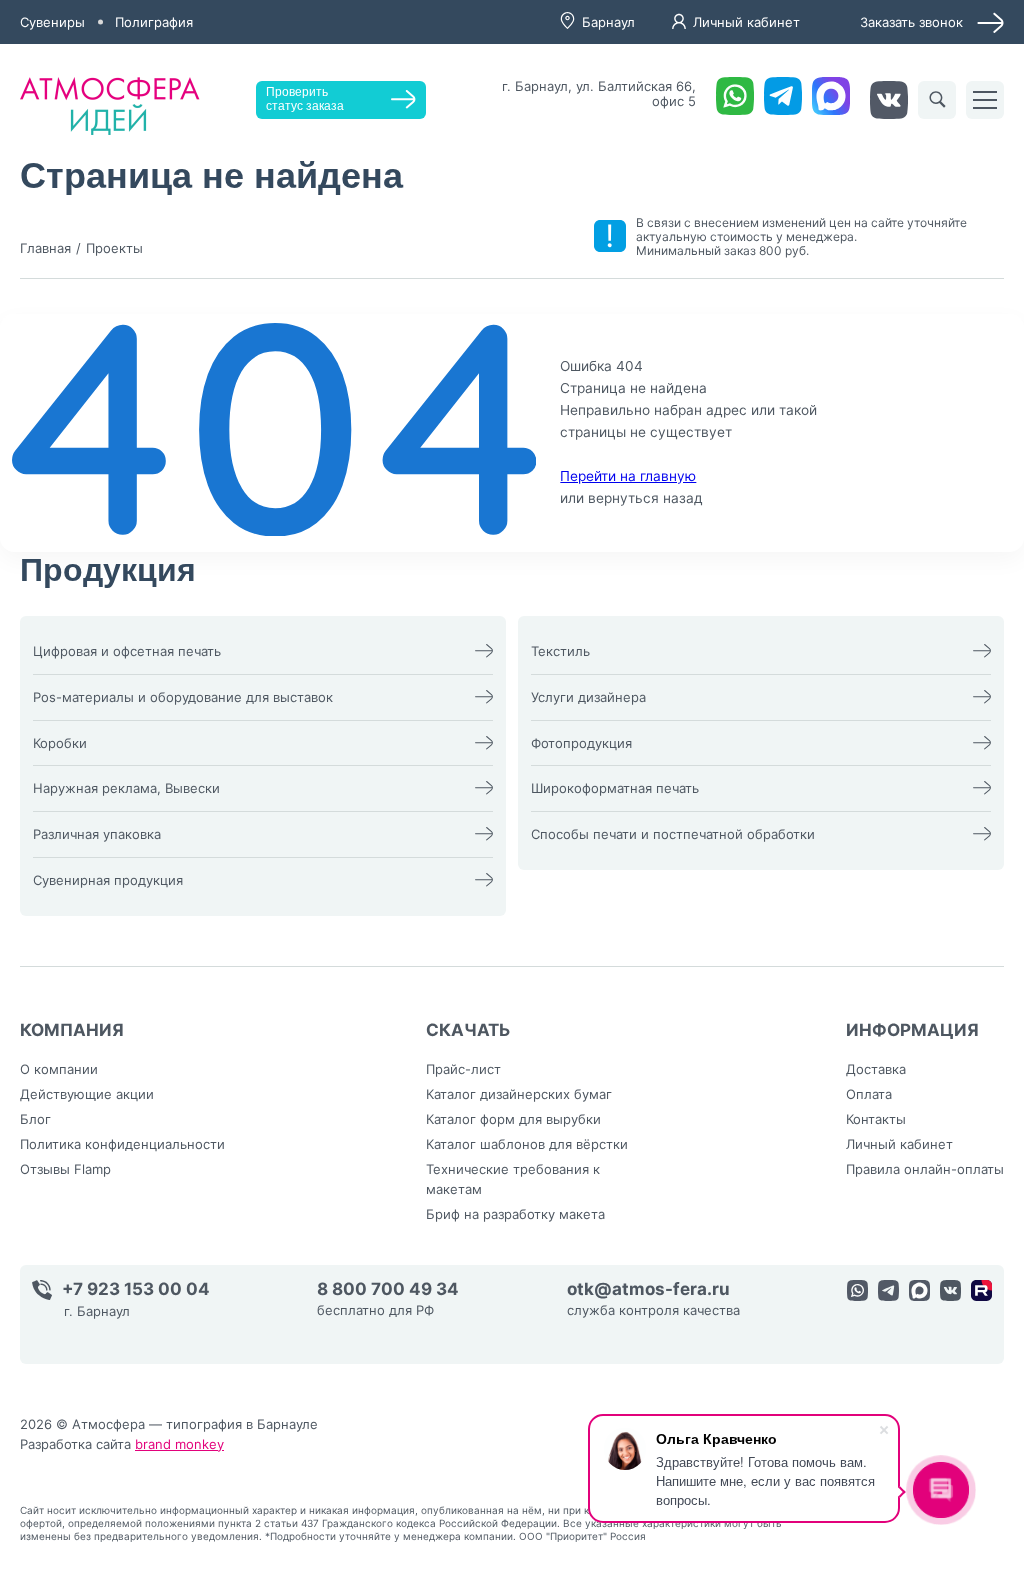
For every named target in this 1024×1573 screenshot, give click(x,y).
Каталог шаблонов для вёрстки (527, 1144)
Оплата (869, 1094)
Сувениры (52, 22)
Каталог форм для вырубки (513, 1119)
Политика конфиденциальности (122, 1144)
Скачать (468, 1030)
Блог (35, 1119)
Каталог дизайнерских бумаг (519, 1094)
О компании (59, 1069)
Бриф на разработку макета (515, 1214)
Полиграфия (154, 22)
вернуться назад (645, 498)
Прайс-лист (463, 1069)
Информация (912, 1030)
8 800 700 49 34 (388, 1289)
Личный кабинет (746, 22)
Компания (72, 1030)
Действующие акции (87, 1094)
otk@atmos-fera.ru (648, 1289)
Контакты (876, 1119)
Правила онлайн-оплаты (925, 1169)
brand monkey (179, 1444)
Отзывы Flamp (65, 1169)
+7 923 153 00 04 (136, 1289)
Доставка (876, 1069)
